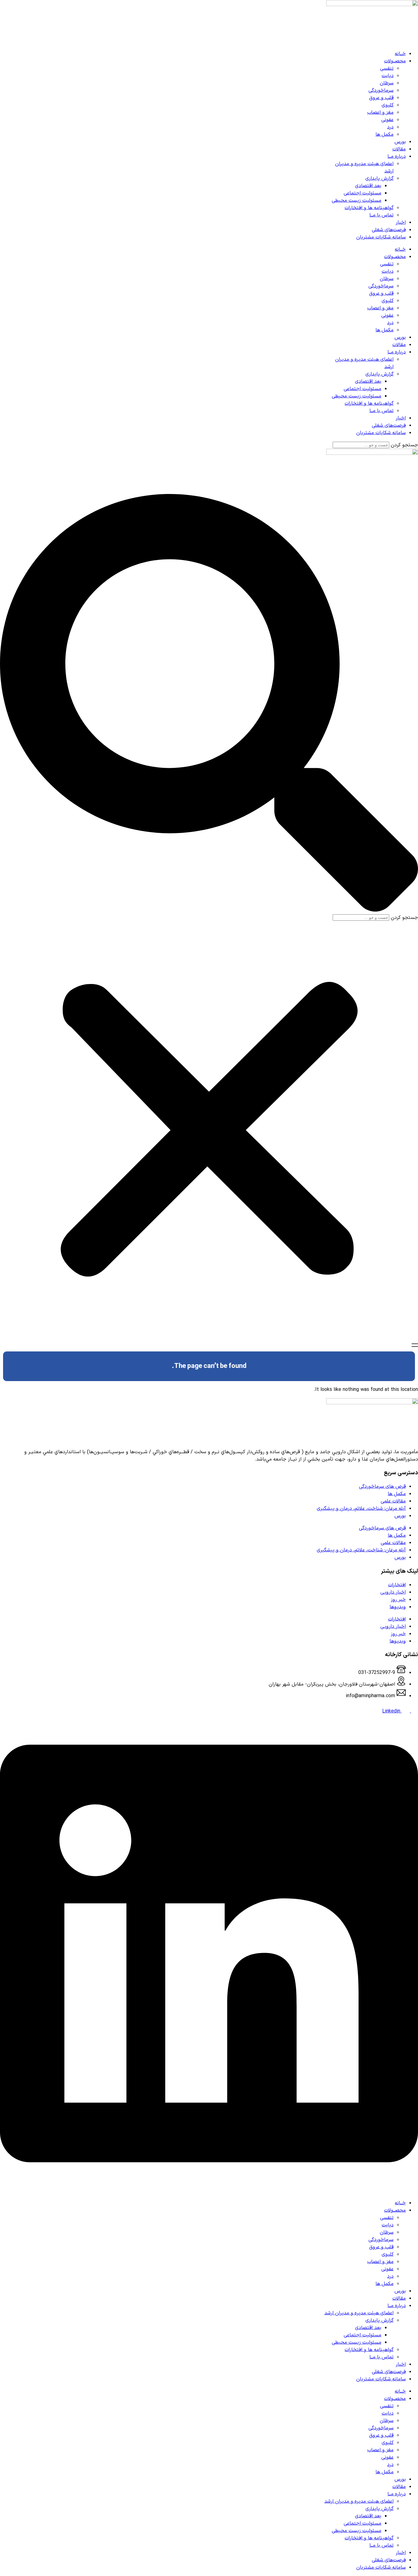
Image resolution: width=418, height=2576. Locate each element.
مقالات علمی (393, 1501)
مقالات (399, 149)
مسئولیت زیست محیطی (356, 201)
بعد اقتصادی (368, 186)
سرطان (387, 83)
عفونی (387, 120)
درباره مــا (397, 157)
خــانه (400, 54)
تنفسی (387, 68)
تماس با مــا (381, 215)
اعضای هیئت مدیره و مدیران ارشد (359, 2313)
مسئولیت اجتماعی (362, 193)
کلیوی (388, 105)
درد (390, 127)
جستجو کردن (404, 445)
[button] (209, 704)
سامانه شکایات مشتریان (381, 237)
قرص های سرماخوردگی (382, 1487)
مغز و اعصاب (380, 112)
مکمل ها (384, 135)
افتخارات (397, 1585)
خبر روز (398, 1600)
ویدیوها (398, 1607)
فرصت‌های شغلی (389, 230)
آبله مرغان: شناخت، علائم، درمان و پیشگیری (361, 1509)
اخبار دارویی (393, 1592)
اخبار (401, 223)
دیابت (388, 76)
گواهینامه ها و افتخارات (369, 208)
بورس (400, 142)
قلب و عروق (381, 98)
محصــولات (395, 61)
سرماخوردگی (381, 90)
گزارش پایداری (379, 179)
